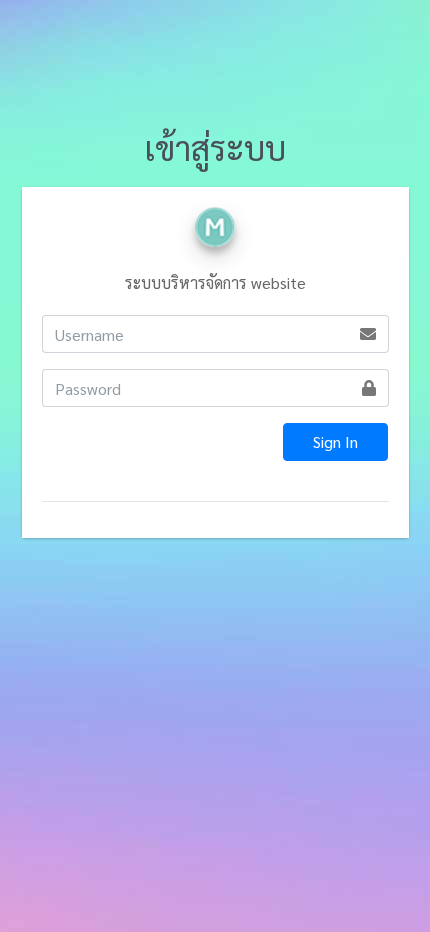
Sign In (335, 441)
